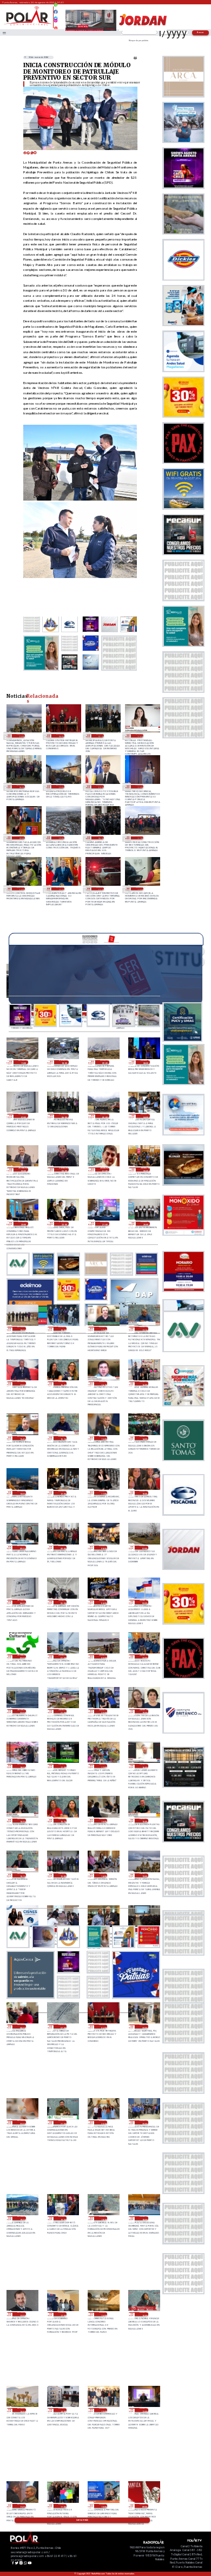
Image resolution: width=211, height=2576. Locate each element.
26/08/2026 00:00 (145, 1169)
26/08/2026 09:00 (105, 1062)
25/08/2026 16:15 (103, 1383)
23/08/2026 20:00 (144, 2122)
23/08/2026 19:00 (62, 2218)
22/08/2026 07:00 (100, 736)
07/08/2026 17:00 (140, 838)
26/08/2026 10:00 (64, 1062)
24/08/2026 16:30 (22, 1821)
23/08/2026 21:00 (62, 2122)
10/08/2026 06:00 (100, 838)
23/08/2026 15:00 (144, 2314)
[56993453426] (56, 8)
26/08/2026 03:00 (23, 1169)
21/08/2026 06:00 (21, 787)
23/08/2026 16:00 (103, 2314)
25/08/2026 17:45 (103, 1329)
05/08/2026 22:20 (60, 889)
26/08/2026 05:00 (105, 1116)
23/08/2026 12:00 (144, 2410)
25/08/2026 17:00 (22, 1383)
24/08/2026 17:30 (62, 1766)
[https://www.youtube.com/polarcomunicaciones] (56, 27)
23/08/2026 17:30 (22, 2314)
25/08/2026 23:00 (23, 1224)
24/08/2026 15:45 (144, 1821)
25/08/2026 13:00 (22, 1493)
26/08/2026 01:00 (105, 1169)
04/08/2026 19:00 (140, 889)
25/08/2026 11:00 (103, 1493)
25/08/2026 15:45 (22, 1438)
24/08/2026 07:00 (62, 2026)
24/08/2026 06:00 (60, 736)
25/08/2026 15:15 (62, 1438)
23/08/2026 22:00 (22, 2122)
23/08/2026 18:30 (103, 2218)
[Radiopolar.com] (4, 33)
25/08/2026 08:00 (103, 1547)
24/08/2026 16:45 (144, 1766)
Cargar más (82, 2520)
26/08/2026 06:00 (64, 1116)
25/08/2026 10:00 (144, 1493)
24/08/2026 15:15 (22, 1875)
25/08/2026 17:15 (144, 1329)
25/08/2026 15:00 (103, 1438)
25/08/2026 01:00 (62, 1656)
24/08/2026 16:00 (103, 1821)
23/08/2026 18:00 (144, 2218)
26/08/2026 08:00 (145, 1062)
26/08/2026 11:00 (23, 1062)
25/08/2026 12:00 (62, 1493)
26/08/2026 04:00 (145, 1116)
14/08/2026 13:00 (100, 787)
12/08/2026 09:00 (21, 838)
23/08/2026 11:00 (62, 2506)
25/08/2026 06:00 (22, 1602)
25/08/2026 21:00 (105, 1224)
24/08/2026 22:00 (22, 1711)
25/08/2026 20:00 (145, 1224)
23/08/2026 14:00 (62, 2410)
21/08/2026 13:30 (140, 736)
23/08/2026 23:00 (144, 2026)
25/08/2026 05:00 (62, 1602)
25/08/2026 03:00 (144, 1602)
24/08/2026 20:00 (103, 1711)
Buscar (201, 32)
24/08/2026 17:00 (103, 1766)
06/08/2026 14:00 (21, 889)
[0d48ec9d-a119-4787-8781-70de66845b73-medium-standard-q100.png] (28, 25)
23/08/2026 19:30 (22, 2218)
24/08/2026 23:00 (144, 1656)
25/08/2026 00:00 (103, 1656)
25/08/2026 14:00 (144, 1438)
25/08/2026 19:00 (22, 1329)
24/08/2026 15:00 (62, 1875)
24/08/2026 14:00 (103, 1875)
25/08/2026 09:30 (22, 1547)
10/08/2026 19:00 (60, 838)
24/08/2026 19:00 (144, 1711)
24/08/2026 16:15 (62, 1821)
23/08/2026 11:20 (22, 2506)
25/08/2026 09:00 (62, 1547)
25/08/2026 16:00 (144, 1383)
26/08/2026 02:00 (64, 1169)
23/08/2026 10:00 (103, 2506)
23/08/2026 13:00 (103, 2410)
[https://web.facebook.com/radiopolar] (56, 12)
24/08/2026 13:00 (21, 736)
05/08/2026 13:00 (100, 889)
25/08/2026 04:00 (103, 1602)
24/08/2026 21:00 (62, 1711)
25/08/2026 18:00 (62, 1329)
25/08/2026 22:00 (64, 1224)
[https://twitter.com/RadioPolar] (56, 16)
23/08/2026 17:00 (62, 2314)
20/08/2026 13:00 (60, 787)
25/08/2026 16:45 (62, 1383)
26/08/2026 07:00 (23, 1116)
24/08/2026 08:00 (22, 2026)
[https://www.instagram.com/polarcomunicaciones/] (56, 22)
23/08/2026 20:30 (103, 2122)
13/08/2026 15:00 (140, 787)
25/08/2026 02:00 (22, 1656)
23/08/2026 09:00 (144, 2506)
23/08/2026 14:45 (22, 2410)
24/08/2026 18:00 (22, 1766)
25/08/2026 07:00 (144, 1547)
